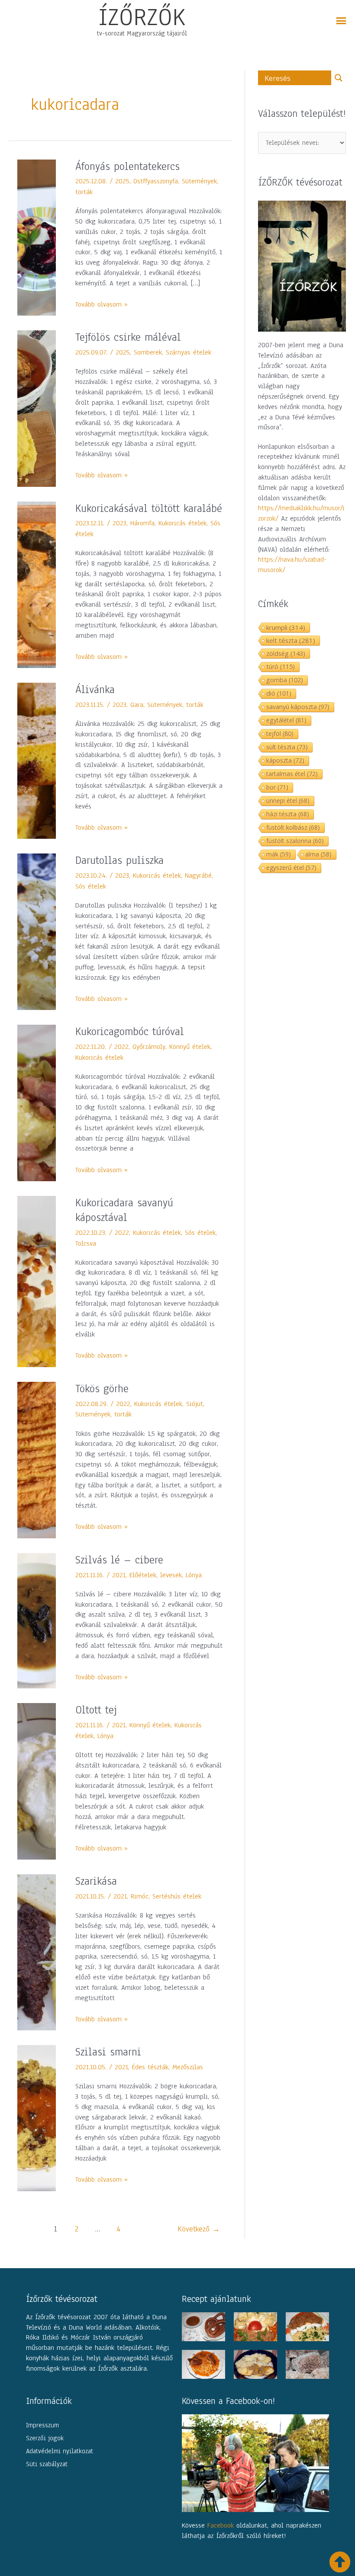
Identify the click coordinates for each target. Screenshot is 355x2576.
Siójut (195, 1404)
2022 (121, 1047)
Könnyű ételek (190, 1047)
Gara (137, 705)
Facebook (221, 2525)
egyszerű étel (291, 868)
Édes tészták (150, 2067)
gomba (285, 680)
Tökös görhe (102, 1389)
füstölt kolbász (293, 827)
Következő (199, 2229)
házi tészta (288, 814)
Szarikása (96, 1881)
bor (277, 787)
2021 (119, 1575)
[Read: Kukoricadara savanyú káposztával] (37, 1281)
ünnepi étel (288, 801)
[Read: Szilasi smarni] (37, 2118)
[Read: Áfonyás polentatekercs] (37, 237)
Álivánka (95, 690)
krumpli (286, 627)
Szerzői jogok (45, 2438)
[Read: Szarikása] (37, 1952)
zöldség (286, 653)
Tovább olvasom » (102, 304)
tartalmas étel (292, 774)
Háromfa (142, 523)
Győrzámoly (149, 1047)
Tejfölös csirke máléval (128, 337)
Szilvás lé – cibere (119, 1560)
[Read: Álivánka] (37, 761)
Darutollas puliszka (119, 860)
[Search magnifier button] (339, 78)
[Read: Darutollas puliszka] (37, 931)
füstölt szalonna (295, 841)
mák (279, 854)
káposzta (285, 760)
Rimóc (140, 1896)
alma (318, 854)
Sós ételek (91, 886)
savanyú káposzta (298, 707)
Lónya (194, 1575)
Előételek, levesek (156, 1575)
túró (281, 666)
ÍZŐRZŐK (142, 17)
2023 (119, 523)
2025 (122, 181)
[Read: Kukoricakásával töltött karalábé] (37, 584)
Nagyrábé (198, 876)
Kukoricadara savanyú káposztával (124, 1210)
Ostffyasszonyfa (156, 181)
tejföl (280, 733)
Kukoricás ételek (182, 523)
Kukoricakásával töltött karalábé (149, 508)
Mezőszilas (188, 2067)
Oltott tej (96, 1710)
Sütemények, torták (175, 705)
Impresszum (42, 2425)
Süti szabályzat (47, 2464)
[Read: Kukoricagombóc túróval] (37, 1103)
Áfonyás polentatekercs (127, 166)
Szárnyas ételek (189, 352)
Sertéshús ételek (177, 1896)
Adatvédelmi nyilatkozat (60, 2451)
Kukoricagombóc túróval (130, 1032)
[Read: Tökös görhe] (37, 1460)
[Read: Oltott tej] (37, 1781)
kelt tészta (291, 640)
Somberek (148, 352)
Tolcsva (86, 1243)
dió (279, 693)
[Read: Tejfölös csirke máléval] (37, 408)
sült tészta (287, 747)
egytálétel (286, 720)
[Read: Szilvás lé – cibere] (37, 1620)
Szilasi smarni (108, 2052)
